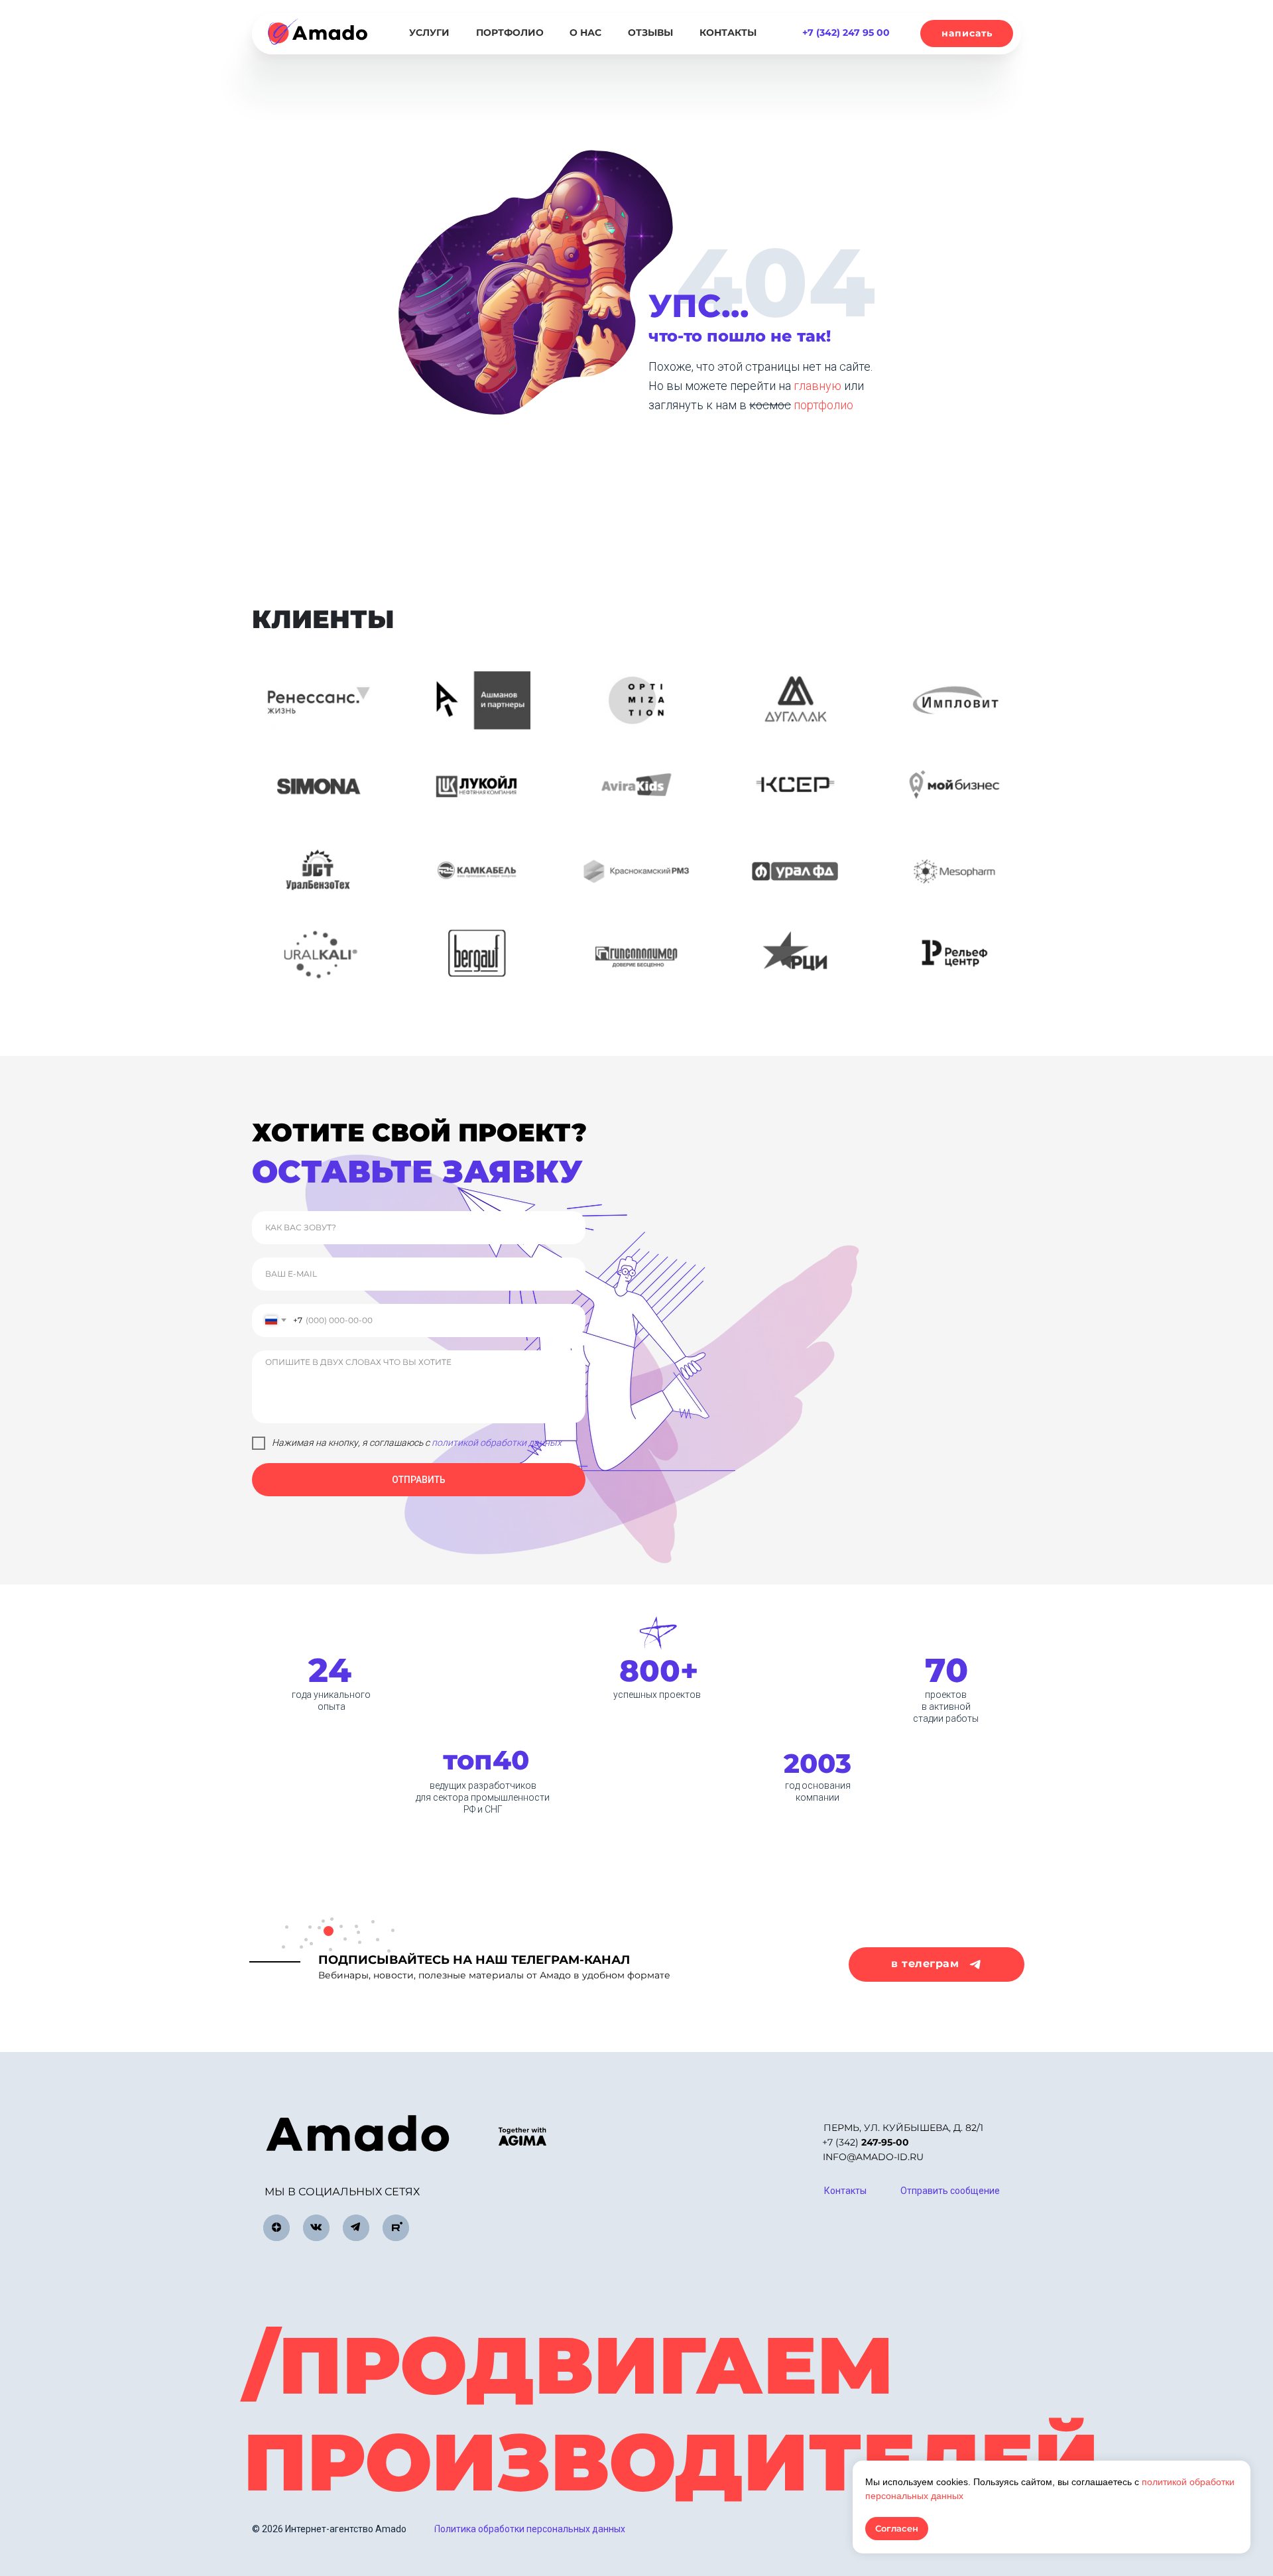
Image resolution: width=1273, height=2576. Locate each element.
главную (819, 386)
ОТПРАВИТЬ (419, 1480)
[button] (967, 33)
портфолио (823, 405)
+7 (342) (866, 2142)
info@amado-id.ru (873, 2157)
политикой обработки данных (497, 1443)
